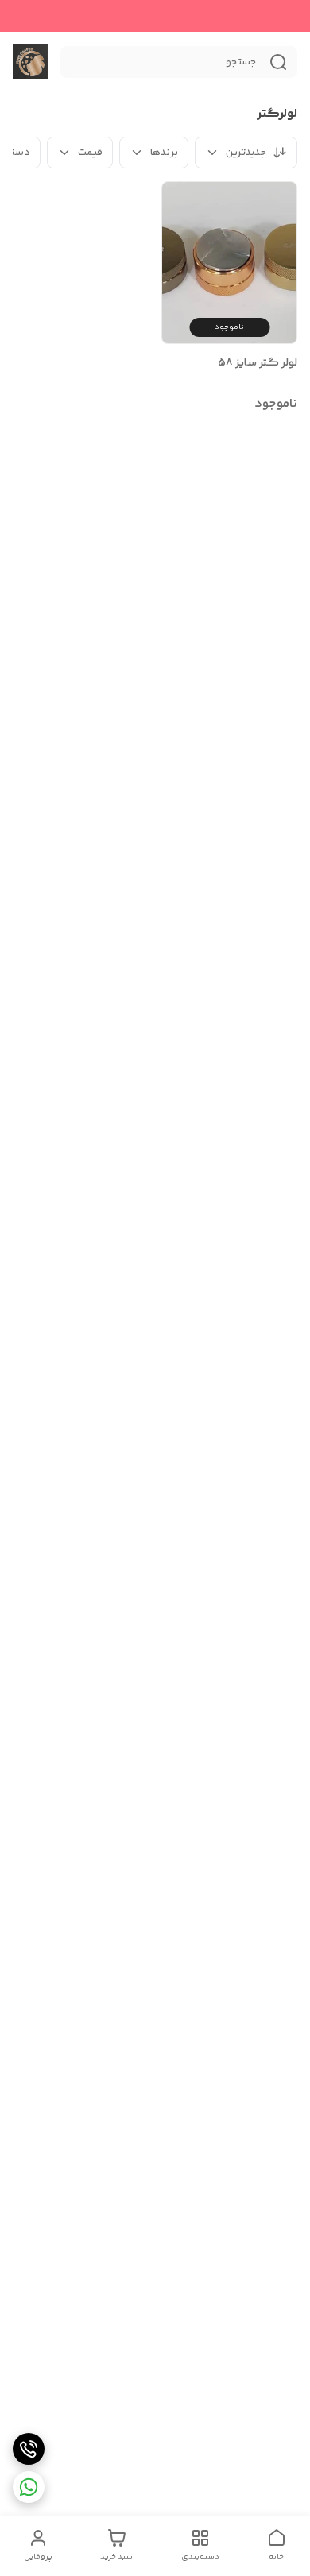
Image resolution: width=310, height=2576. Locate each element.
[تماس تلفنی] (29, 2449)
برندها (164, 153)
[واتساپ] (29, 2487)
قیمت (90, 153)
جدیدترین (246, 153)
